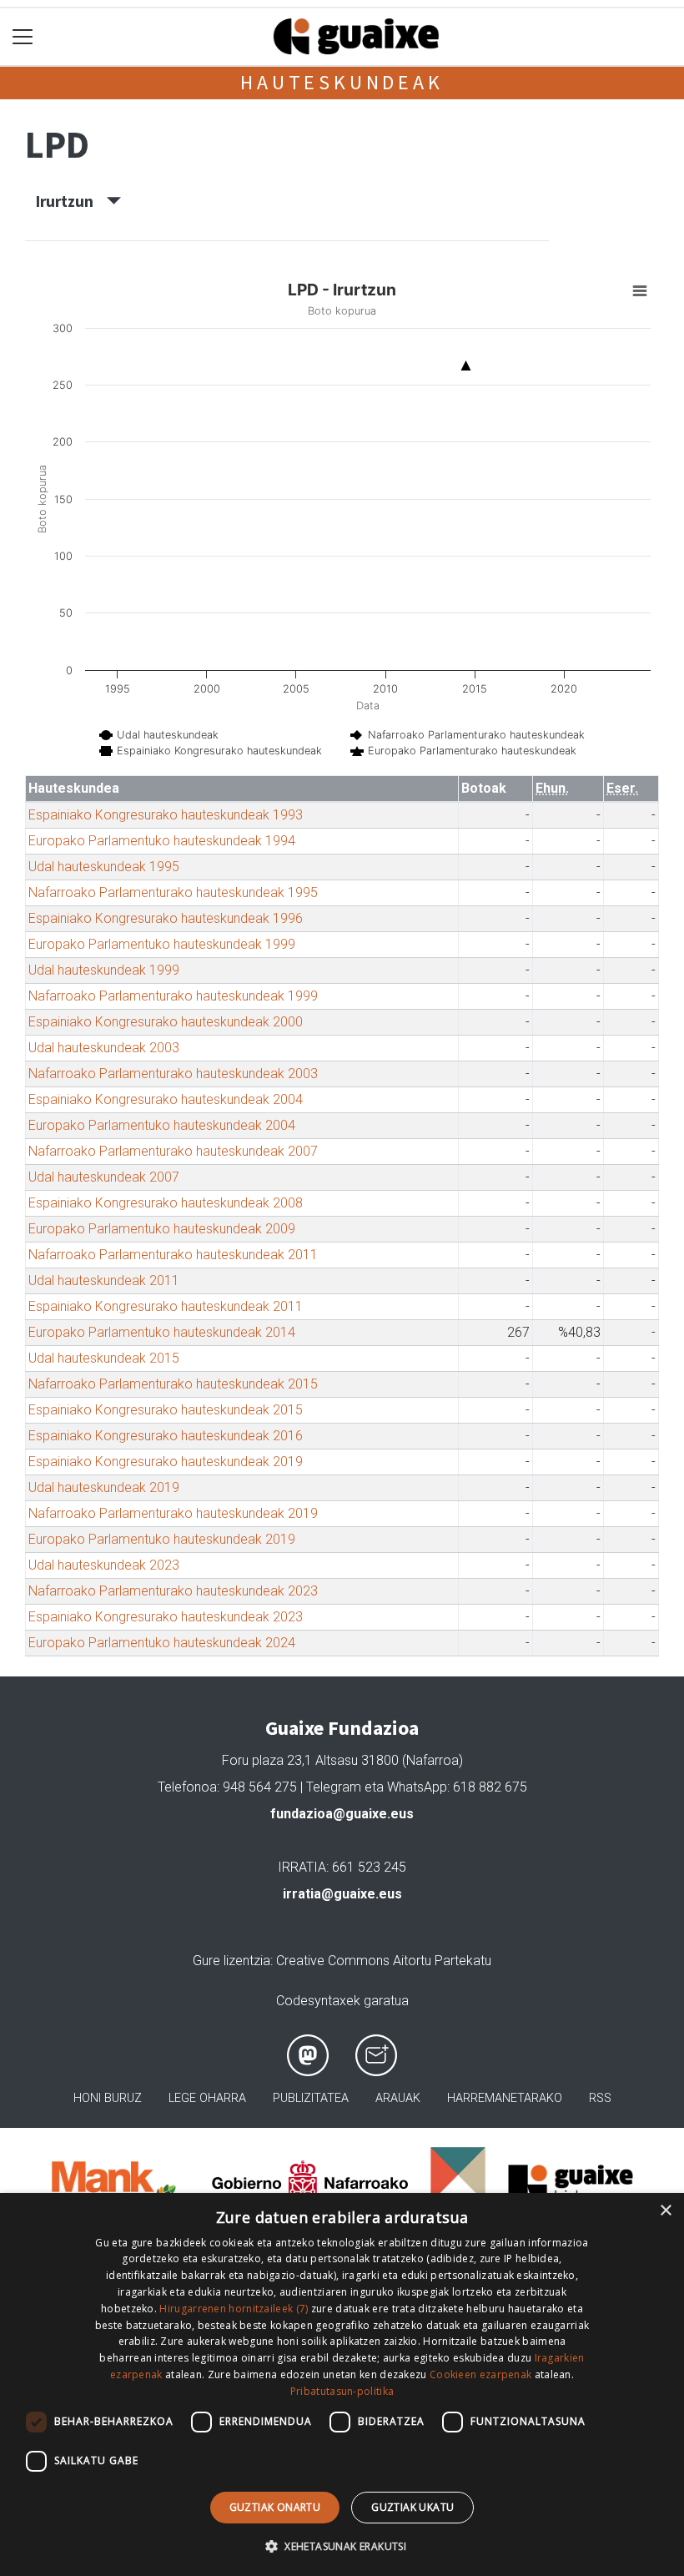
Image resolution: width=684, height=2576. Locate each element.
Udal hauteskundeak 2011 (104, 1280)
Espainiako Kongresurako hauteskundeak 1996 (166, 918)
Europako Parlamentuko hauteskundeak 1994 (162, 841)
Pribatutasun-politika (342, 2391)
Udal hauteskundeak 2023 (104, 1565)
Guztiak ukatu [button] (412, 2507)
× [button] (665, 2211)
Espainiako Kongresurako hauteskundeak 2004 (166, 1099)
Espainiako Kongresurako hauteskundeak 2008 (166, 1203)
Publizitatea (311, 2098)
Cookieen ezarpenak (480, 2374)
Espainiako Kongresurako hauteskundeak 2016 (166, 1436)
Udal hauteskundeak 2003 (104, 1048)
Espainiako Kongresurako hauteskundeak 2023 (166, 1617)
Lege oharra (207, 2098)
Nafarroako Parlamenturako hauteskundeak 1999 (173, 996)
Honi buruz (108, 2098)
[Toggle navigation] (23, 37)
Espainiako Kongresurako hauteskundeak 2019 (166, 1462)
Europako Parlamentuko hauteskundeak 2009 (162, 1229)
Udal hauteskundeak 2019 (104, 1487)
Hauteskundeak (342, 82)
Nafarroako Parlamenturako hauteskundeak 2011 (173, 1255)
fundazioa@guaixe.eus (342, 1814)
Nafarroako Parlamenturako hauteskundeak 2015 (173, 1384)
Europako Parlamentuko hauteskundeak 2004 (162, 1125)
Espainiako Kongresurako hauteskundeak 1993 (166, 815)
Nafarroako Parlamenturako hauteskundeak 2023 (173, 1591)
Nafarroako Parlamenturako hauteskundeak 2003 (173, 1074)
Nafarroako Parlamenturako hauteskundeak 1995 (173, 892)
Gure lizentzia (231, 1961)
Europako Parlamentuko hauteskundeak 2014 (162, 1332)
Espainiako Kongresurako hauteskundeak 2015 (166, 1410)
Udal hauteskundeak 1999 (104, 970)
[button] (342, 2546)
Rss (600, 2098)
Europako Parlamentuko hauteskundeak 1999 (162, 944)
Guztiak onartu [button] (275, 2507)
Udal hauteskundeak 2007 (104, 1177)
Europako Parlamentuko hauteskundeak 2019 (162, 1539)
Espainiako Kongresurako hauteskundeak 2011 (166, 1306)
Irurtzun (71, 201)
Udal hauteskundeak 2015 (104, 1358)
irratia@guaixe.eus (342, 1894)
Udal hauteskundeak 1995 (104, 867)
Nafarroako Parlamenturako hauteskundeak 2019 (173, 1513)
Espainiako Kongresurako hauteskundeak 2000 (166, 1022)
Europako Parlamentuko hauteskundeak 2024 (162, 1643)
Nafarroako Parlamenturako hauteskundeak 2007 (173, 1151)
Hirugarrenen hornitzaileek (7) (234, 2309)
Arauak (398, 2098)
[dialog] (342, 2384)
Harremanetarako (505, 2098)
